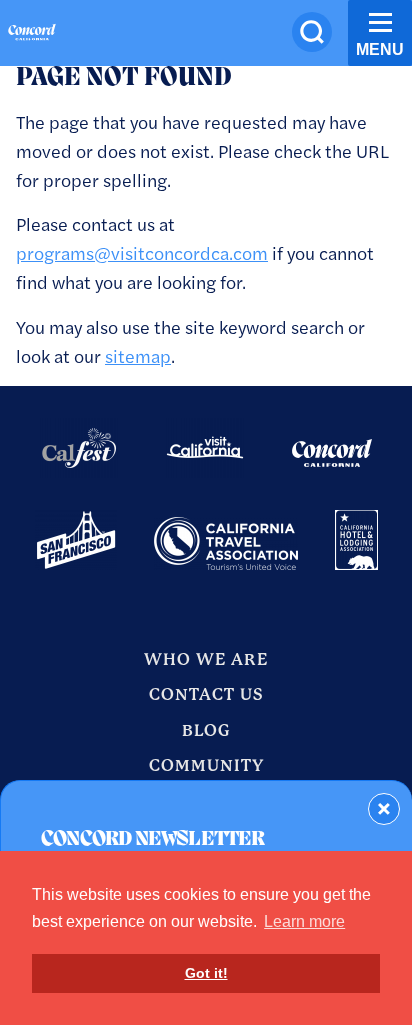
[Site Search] (312, 32)
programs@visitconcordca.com (142, 252)
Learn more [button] (304, 921)
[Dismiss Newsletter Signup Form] (384, 809)
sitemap (138, 355)
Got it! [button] (206, 973)
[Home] (32, 35)
